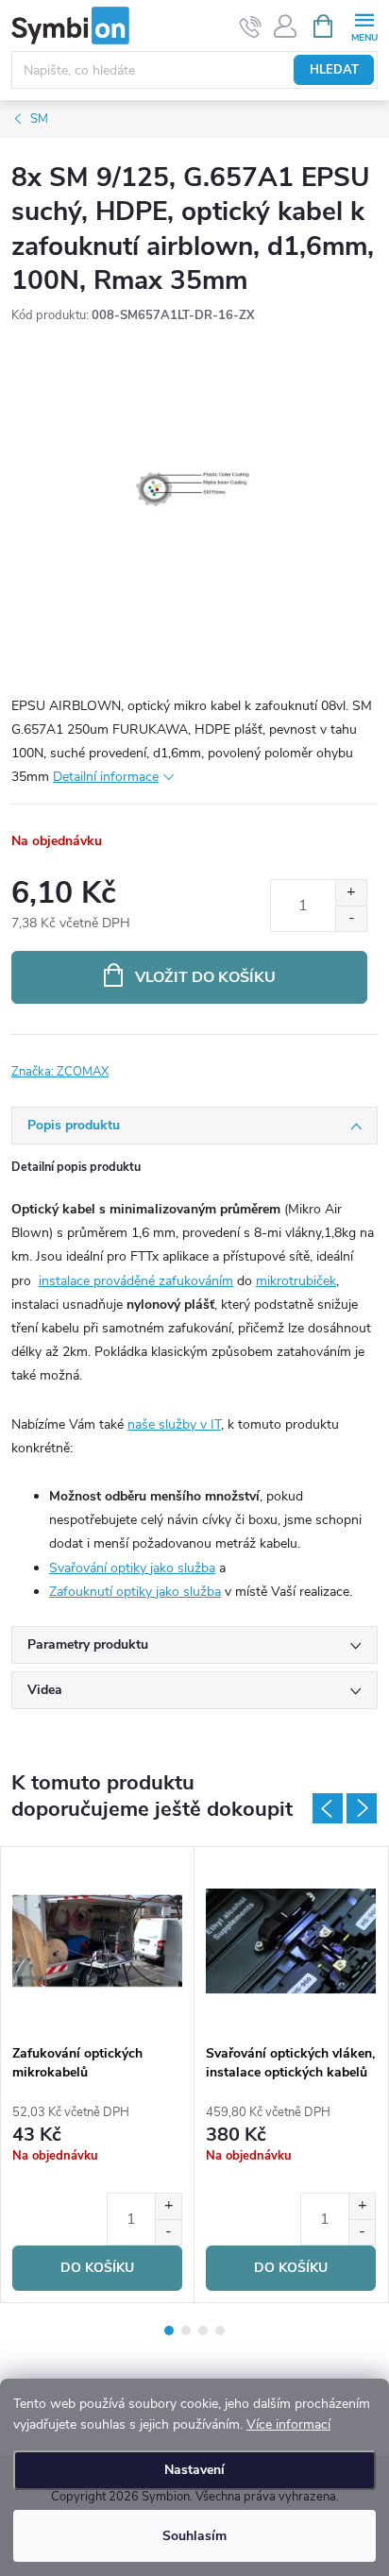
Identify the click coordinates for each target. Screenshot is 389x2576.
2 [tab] (186, 2330)
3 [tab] (203, 2330)
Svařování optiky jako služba (132, 1568)
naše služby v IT (174, 1424)
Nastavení (194, 2470)
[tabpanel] (98, 2075)
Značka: (60, 1072)
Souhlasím (194, 2536)
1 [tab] (169, 2330)
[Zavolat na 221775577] (251, 26)
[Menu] (364, 25)
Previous (328, 1808)
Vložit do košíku (205, 977)
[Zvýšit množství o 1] (351, 893)
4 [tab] (220, 2330)
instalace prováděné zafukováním (136, 1281)
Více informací (288, 2424)
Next (362, 1808)
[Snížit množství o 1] (351, 918)
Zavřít (112, 1060)
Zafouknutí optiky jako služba (135, 1592)
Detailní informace (106, 777)
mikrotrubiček (296, 1281)
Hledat (334, 70)
